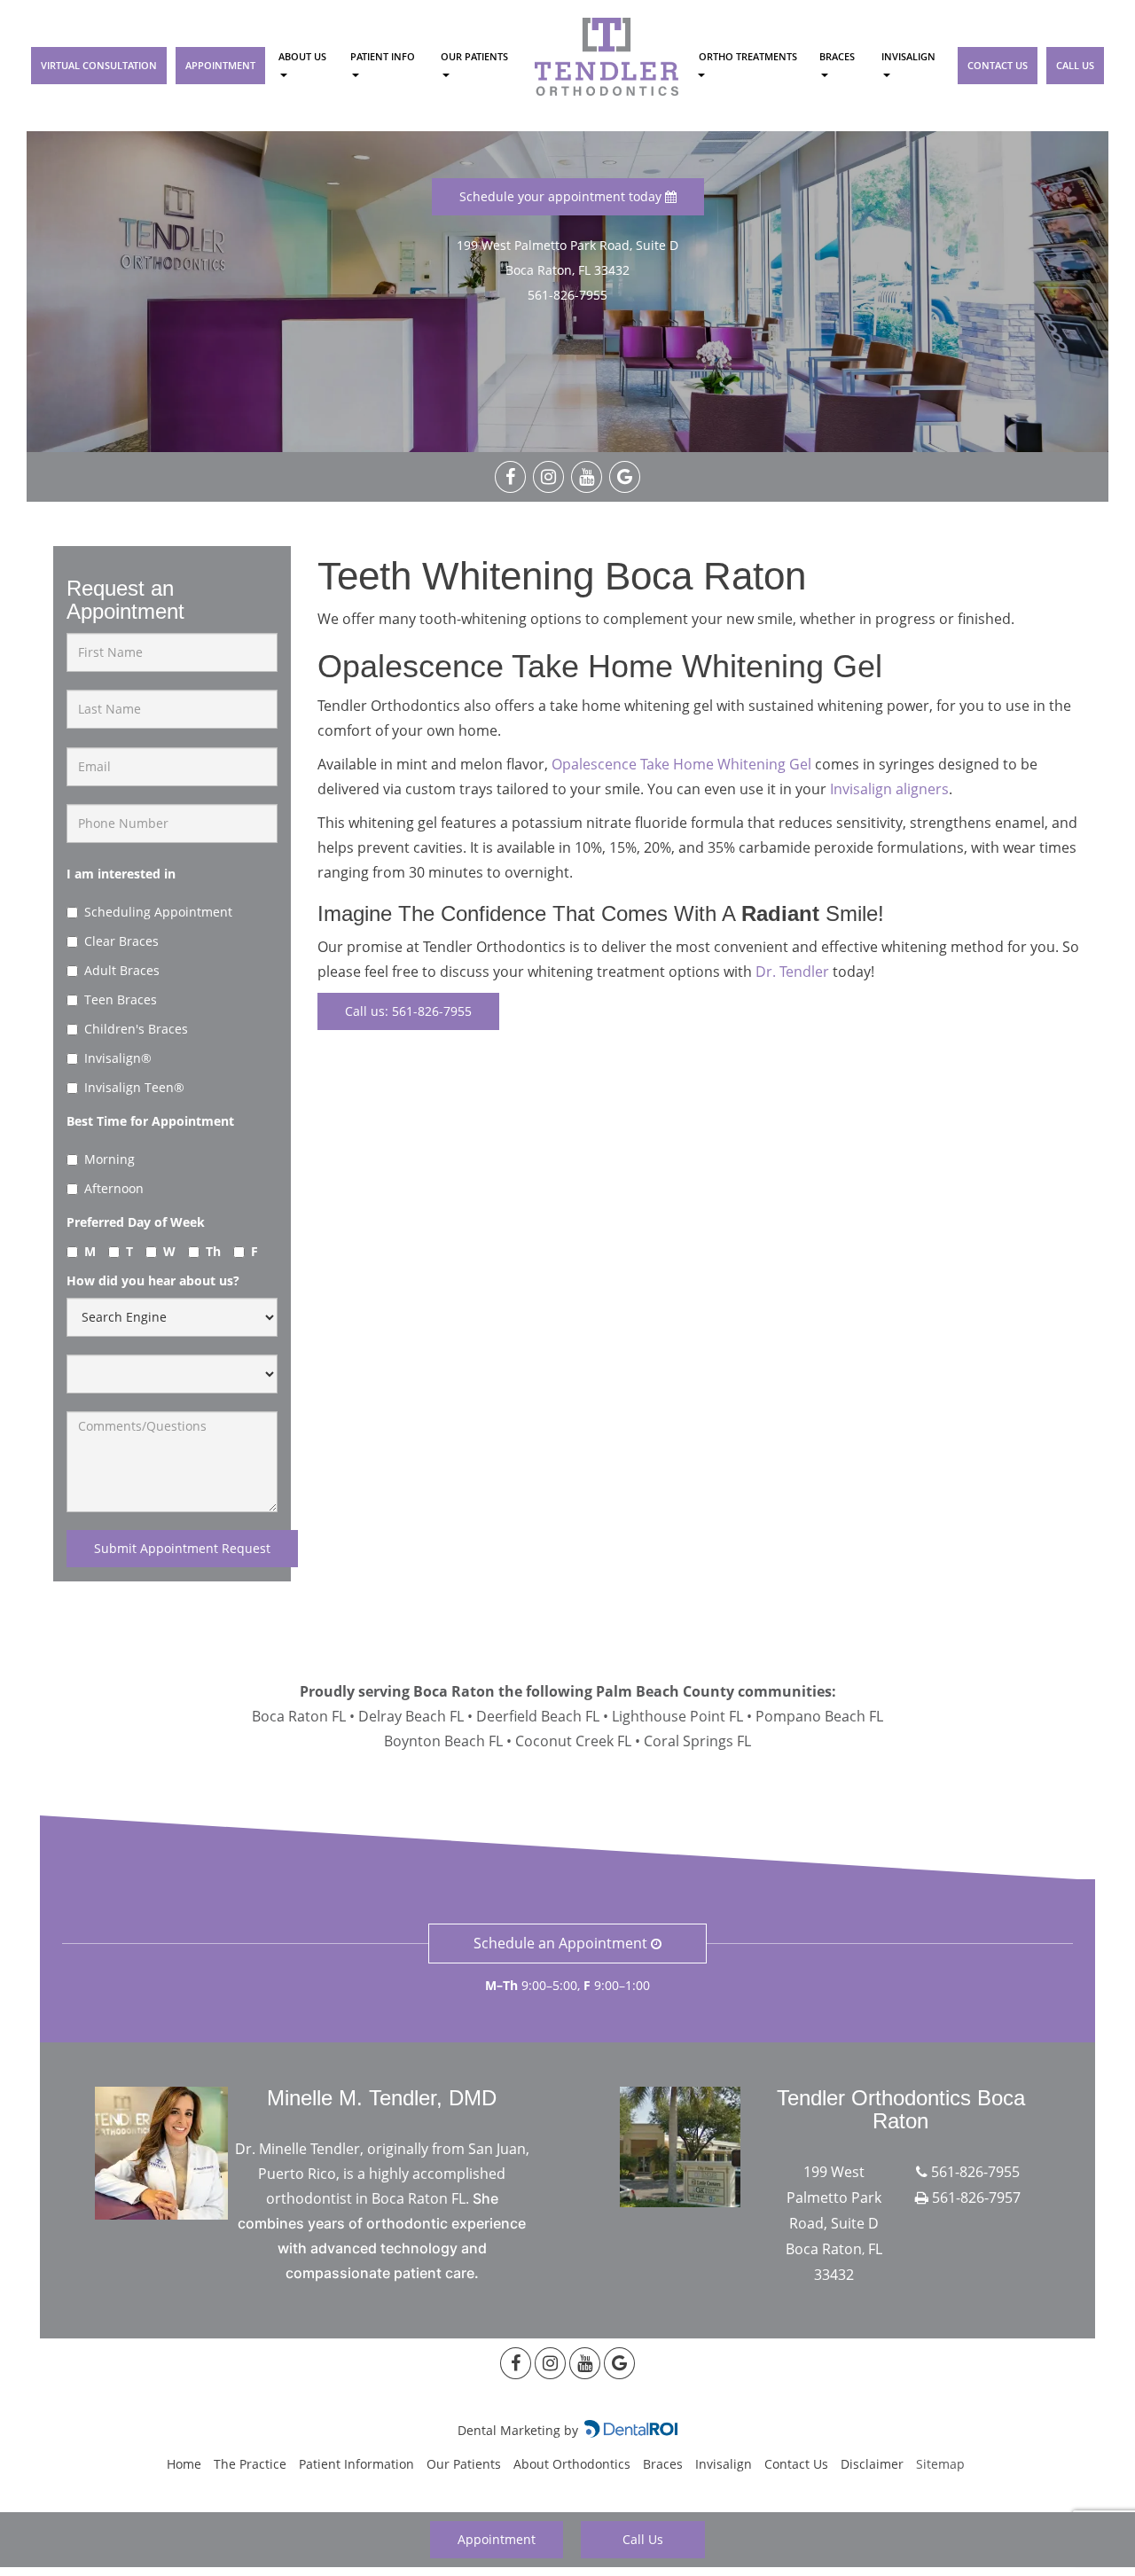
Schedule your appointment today (562, 196)
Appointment (220, 65)
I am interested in (121, 874)
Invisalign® (118, 1058)
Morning (110, 1159)
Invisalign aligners (889, 789)
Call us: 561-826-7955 (408, 1011)
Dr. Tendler (792, 972)
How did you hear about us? (153, 1280)
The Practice (250, 2464)
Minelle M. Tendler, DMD (382, 2098)
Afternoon (114, 1188)
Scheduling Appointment (158, 912)
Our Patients (474, 56)
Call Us (1075, 65)
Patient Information (356, 2464)
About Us (302, 56)
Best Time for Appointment (150, 1121)
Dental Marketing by (520, 2430)
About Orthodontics (572, 2464)
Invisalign (908, 56)
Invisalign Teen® (134, 1087)
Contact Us (998, 65)
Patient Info (383, 56)
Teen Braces (121, 999)
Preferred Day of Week (136, 1222)
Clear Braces (121, 941)
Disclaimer (872, 2464)
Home (184, 2464)
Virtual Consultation (99, 65)
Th (213, 1251)
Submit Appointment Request (182, 1548)
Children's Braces (136, 1029)
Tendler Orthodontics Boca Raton (901, 2109)
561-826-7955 (567, 295)
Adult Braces (122, 970)
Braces (837, 56)
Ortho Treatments (747, 56)
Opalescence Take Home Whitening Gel (681, 764)
